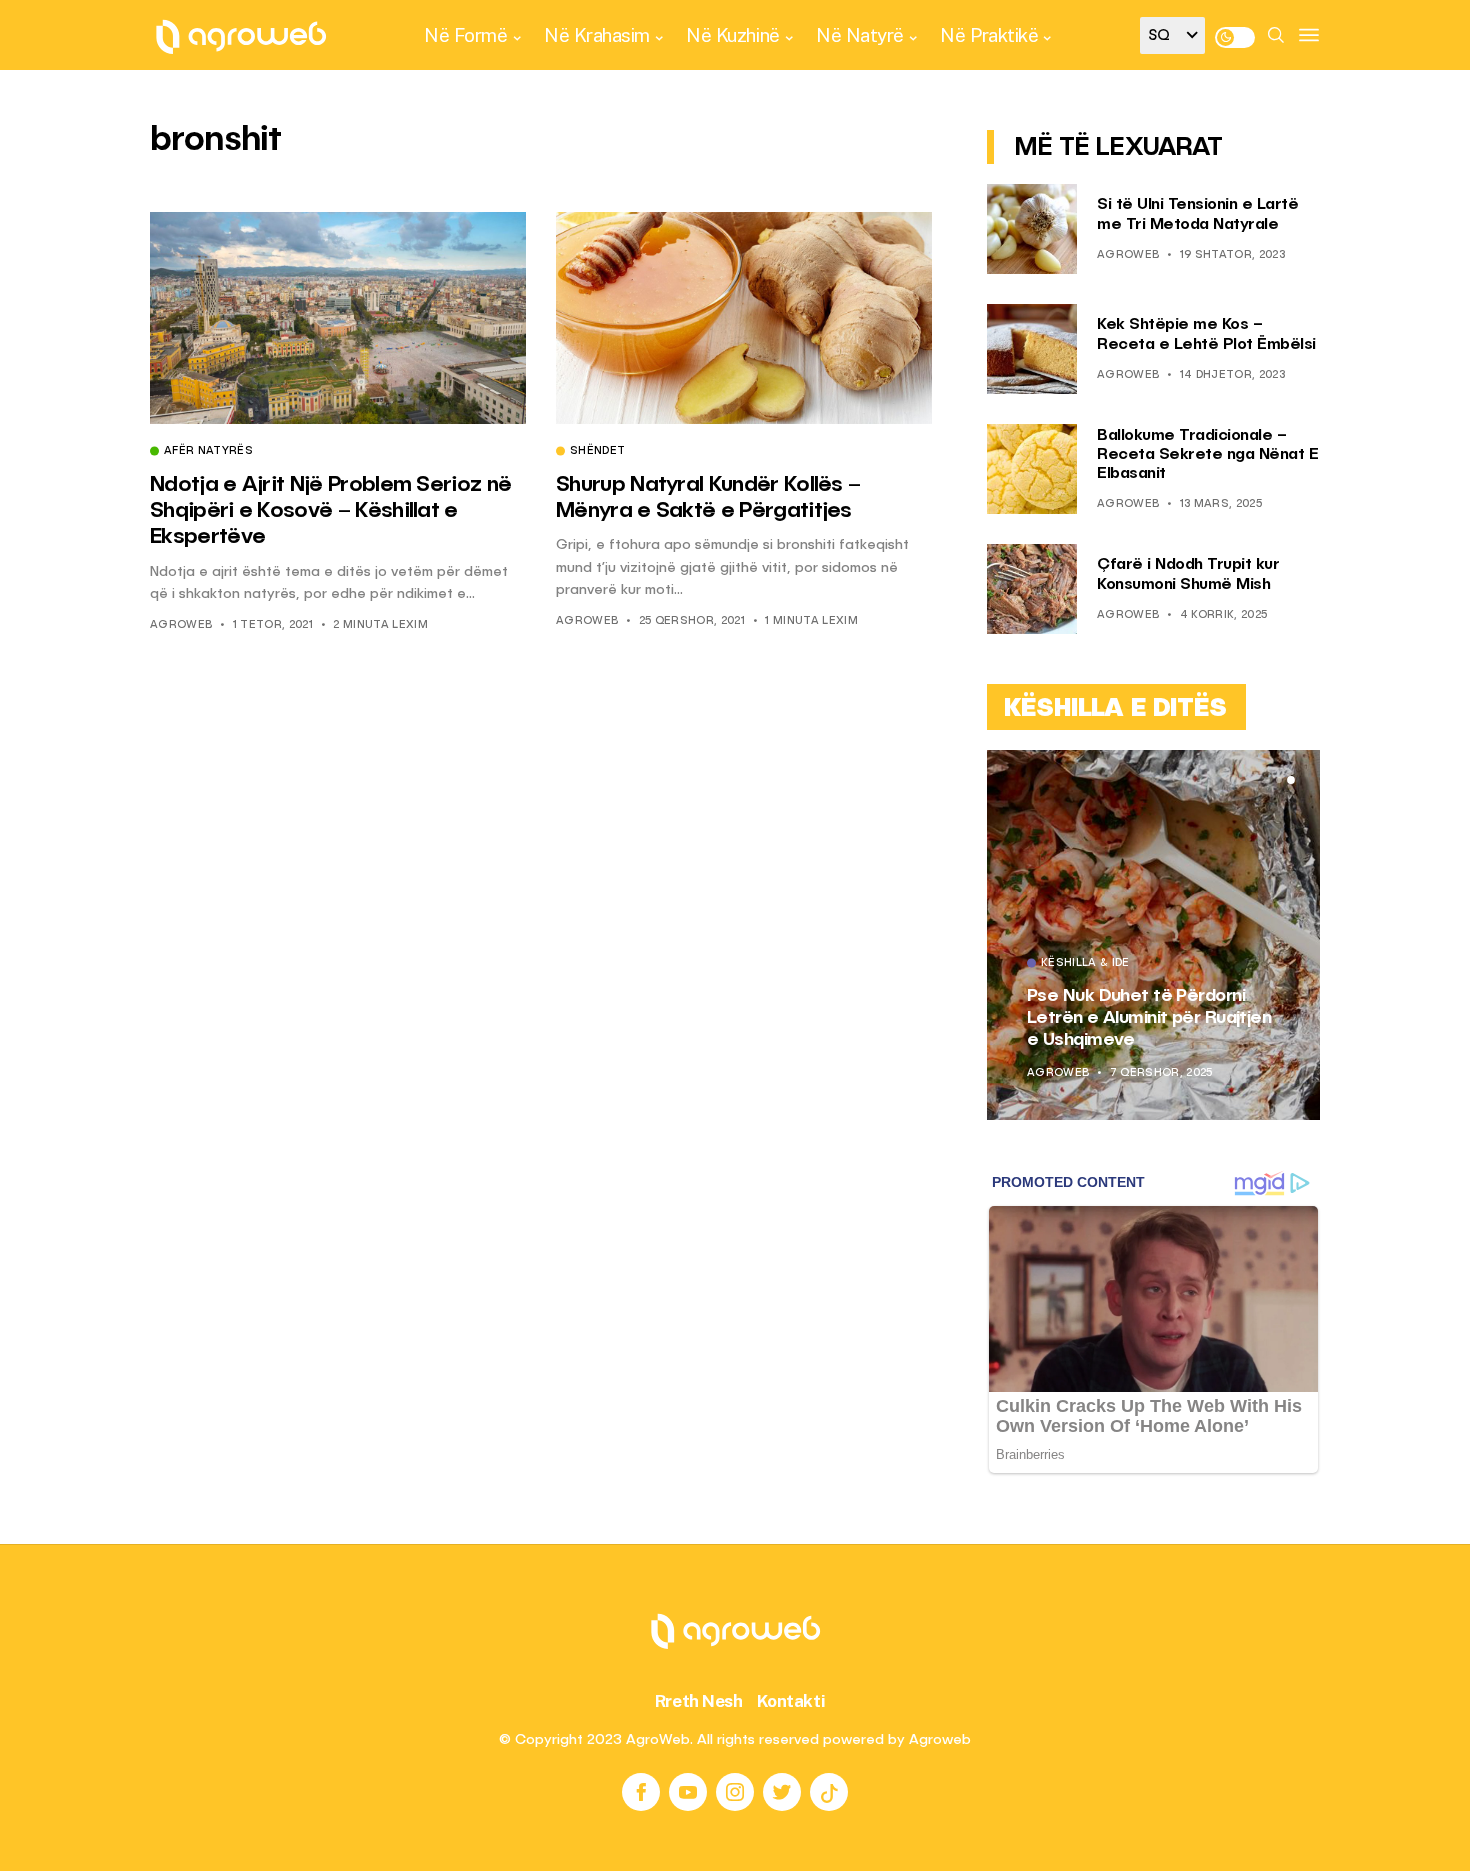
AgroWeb (181, 625)
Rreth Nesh (699, 1701)
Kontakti (791, 1701)
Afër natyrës (208, 452)
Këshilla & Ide (1089, 964)
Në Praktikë (989, 35)
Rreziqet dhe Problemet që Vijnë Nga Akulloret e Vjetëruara (1143, 1017)
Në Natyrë (860, 35)
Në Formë (465, 35)
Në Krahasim (597, 35)
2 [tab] (1279, 780)
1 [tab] (1267, 780)
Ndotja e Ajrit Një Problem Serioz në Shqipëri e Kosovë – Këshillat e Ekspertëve (330, 511)
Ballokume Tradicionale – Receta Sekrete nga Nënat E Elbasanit (1207, 455)
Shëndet (597, 452)
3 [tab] (1291, 780)
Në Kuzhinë (732, 35)
